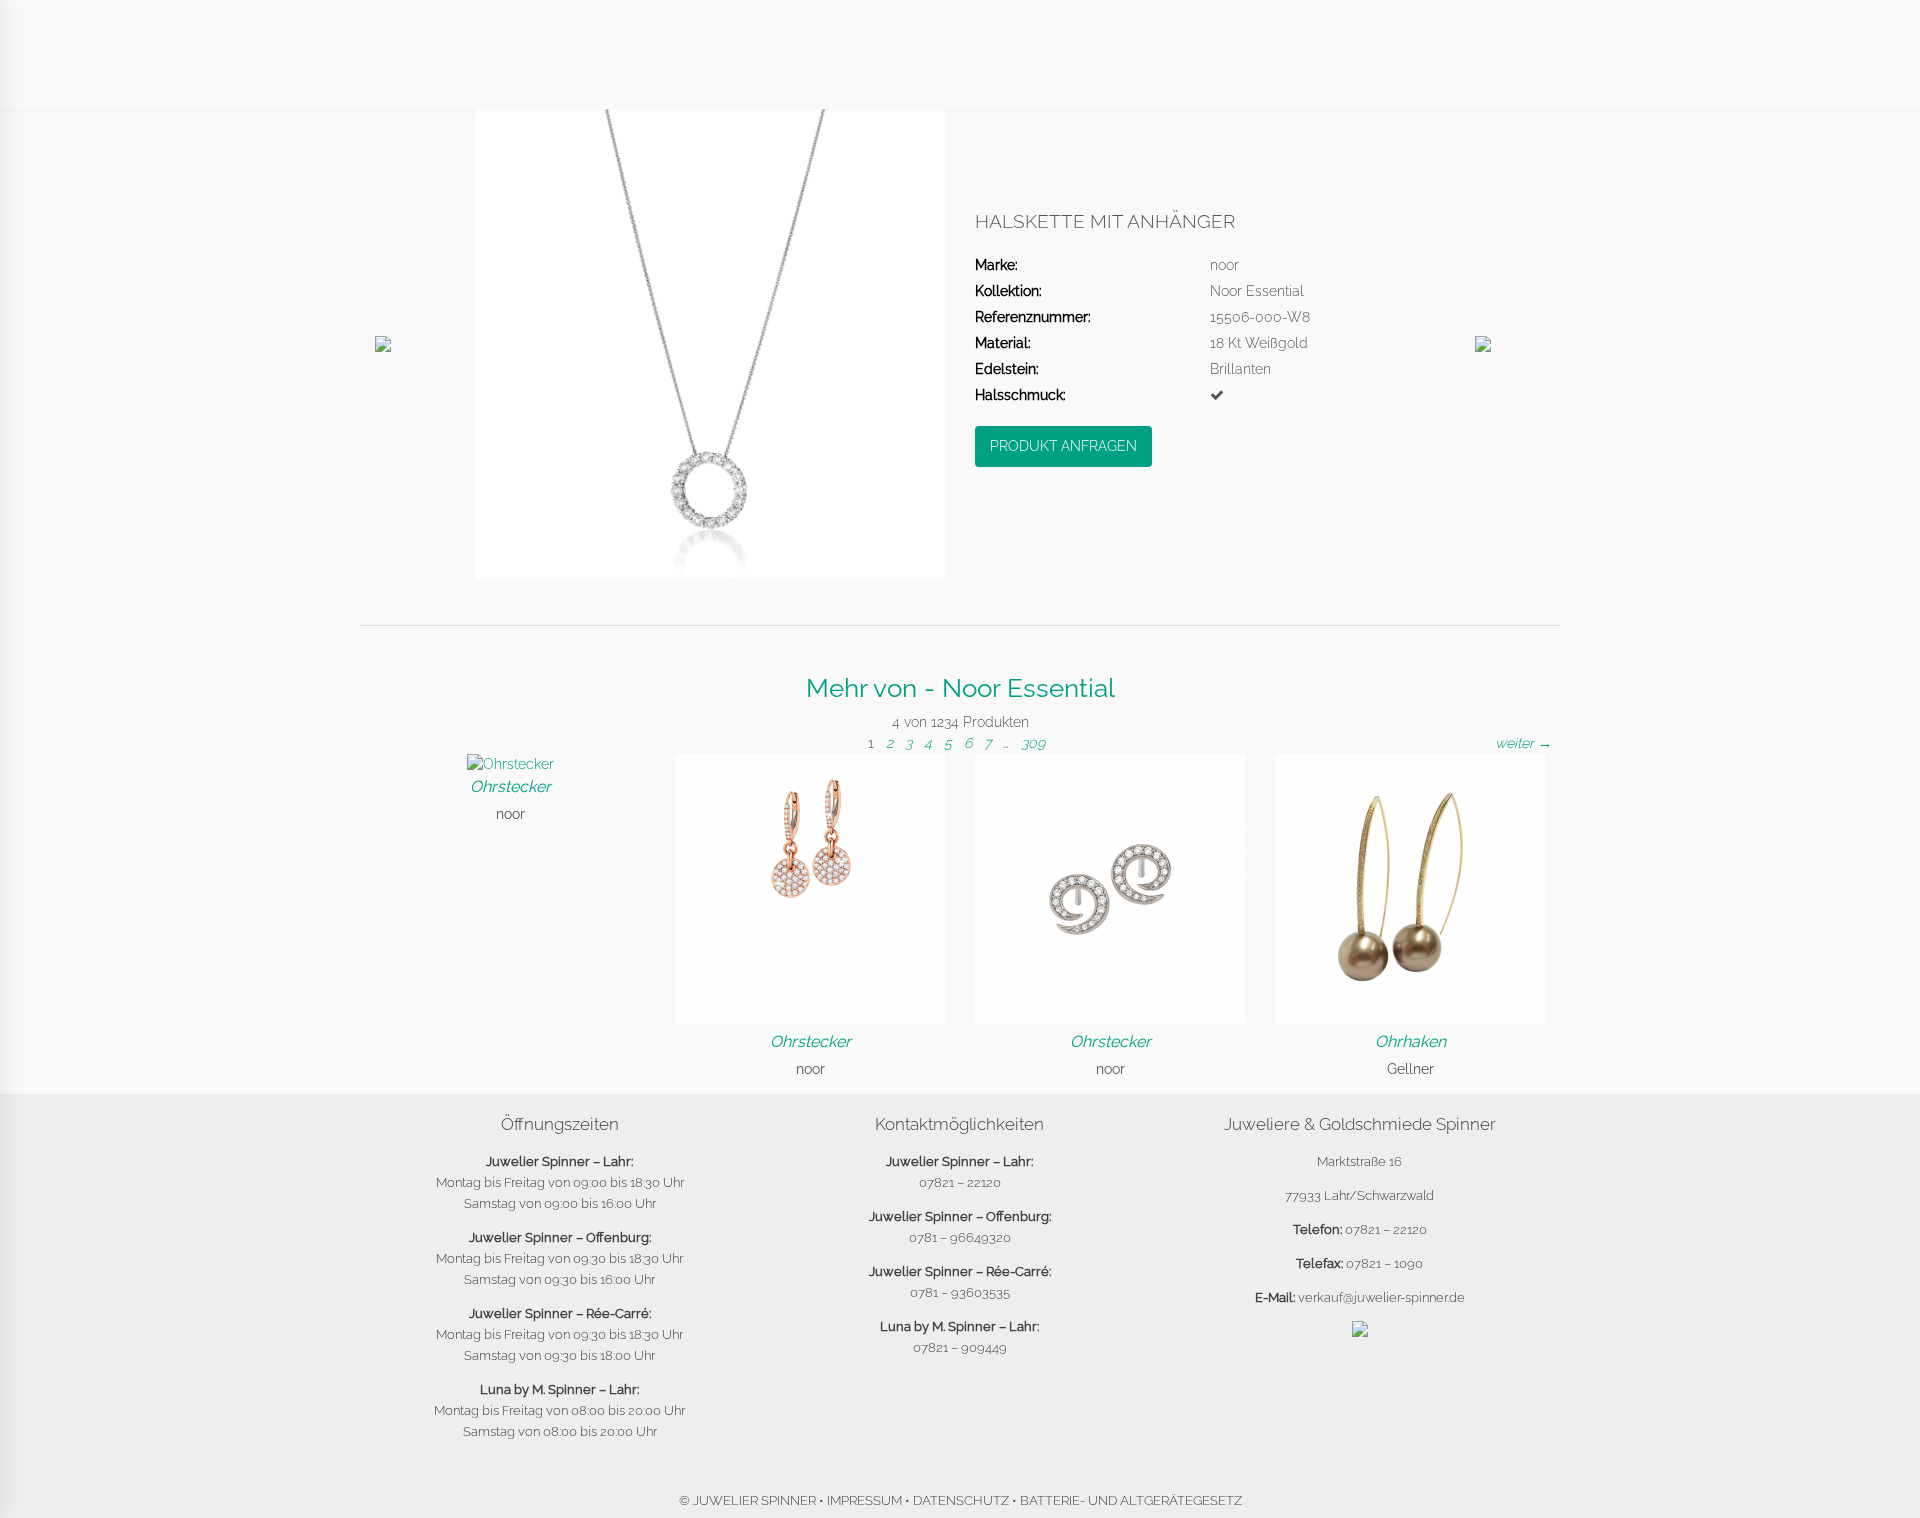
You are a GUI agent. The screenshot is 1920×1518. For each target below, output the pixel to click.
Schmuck (854, 71)
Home (463, 71)
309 (1033, 743)
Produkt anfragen (1063, 446)
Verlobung (971, 71)
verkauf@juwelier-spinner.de (1381, 1297)
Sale (1434, 71)
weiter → (1523, 743)
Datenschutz (961, 1500)
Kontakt (1348, 71)
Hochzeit (1090, 71)
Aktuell (552, 71)
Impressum (864, 1500)
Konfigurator (1221, 71)
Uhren (756, 71)
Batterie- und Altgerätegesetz (1131, 1500)
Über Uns (657, 71)
